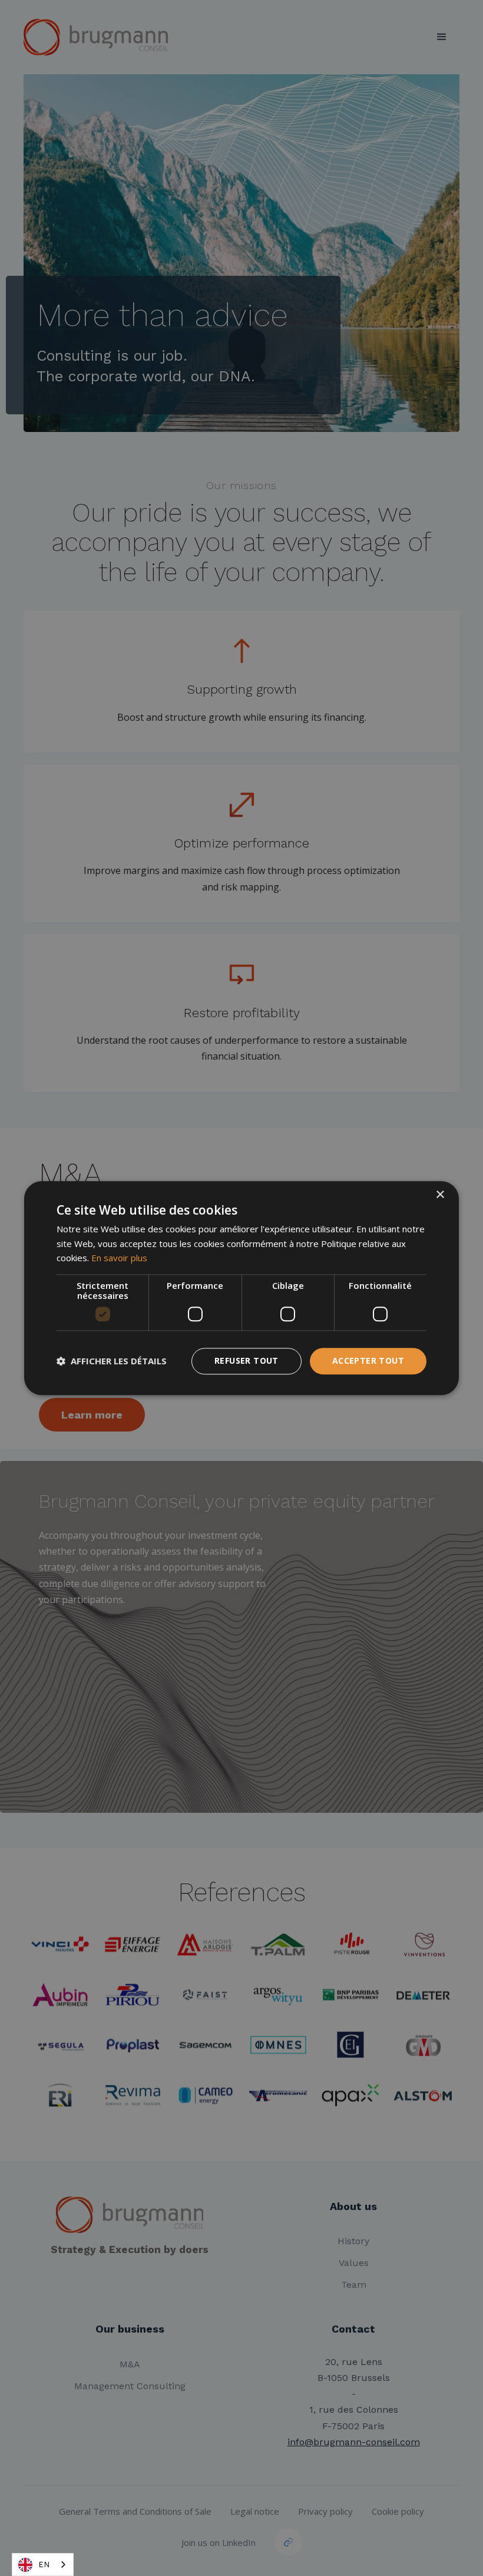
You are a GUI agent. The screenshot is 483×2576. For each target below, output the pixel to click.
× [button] (440, 1195)
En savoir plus (119, 1258)
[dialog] (241, 1288)
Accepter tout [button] (368, 1360)
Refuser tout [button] (247, 1360)
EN (44, 2565)
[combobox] (43, 2565)
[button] (112, 1361)
